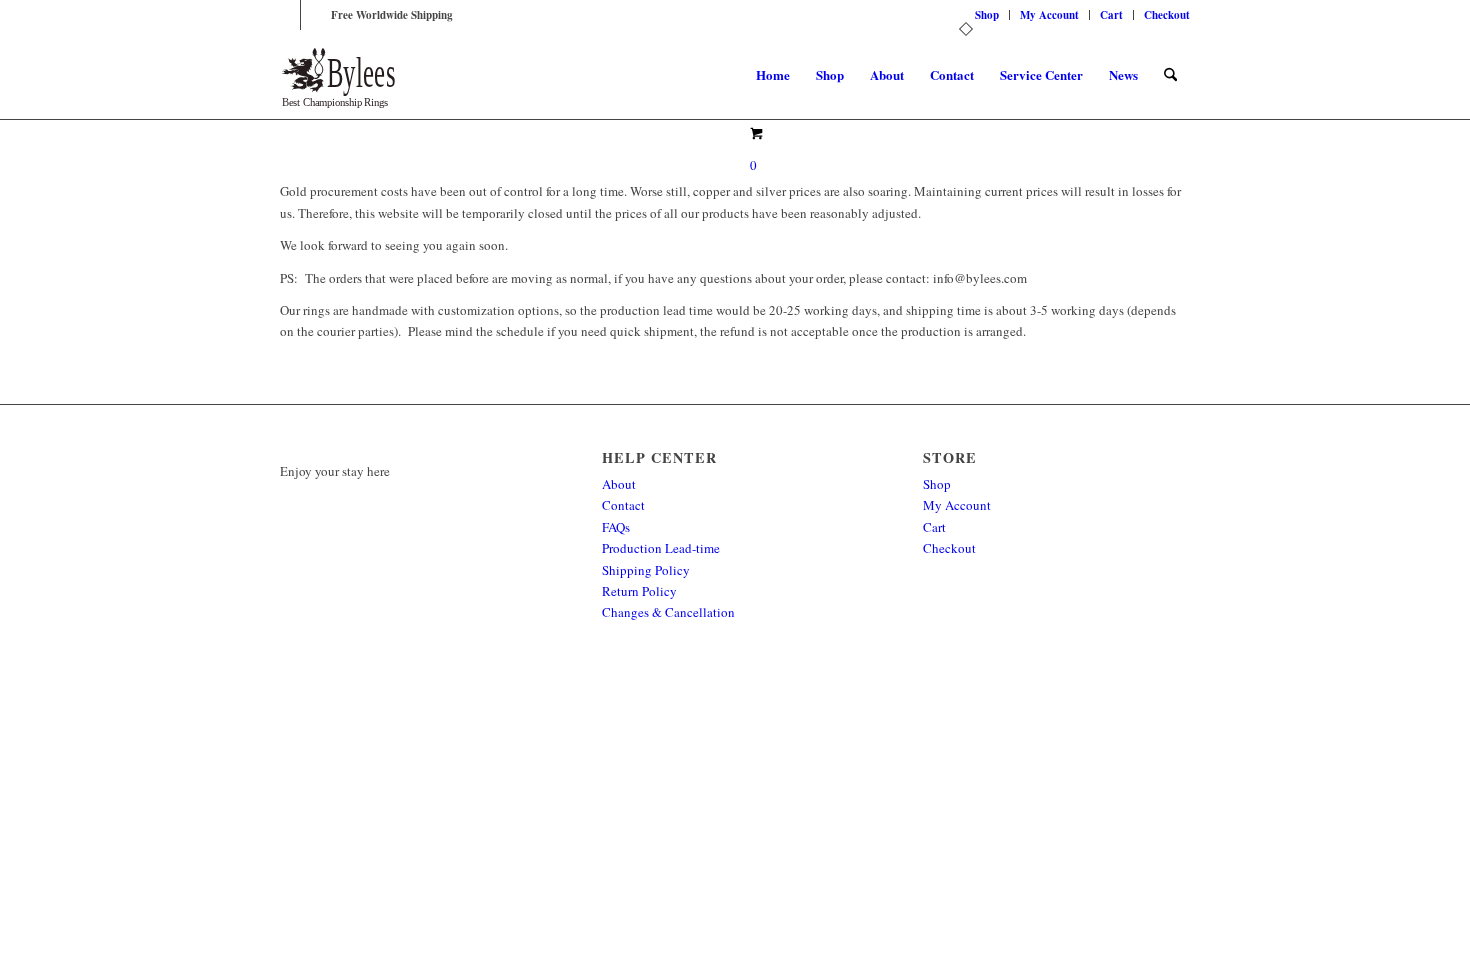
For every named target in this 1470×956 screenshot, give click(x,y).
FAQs (616, 527)
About (619, 484)
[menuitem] (987, 15)
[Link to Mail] (316, 15)
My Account (1049, 15)
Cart (1111, 15)
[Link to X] (285, 15)
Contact (623, 505)
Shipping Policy (646, 570)
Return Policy (639, 591)
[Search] (1170, 75)
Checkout (1167, 15)
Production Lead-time (661, 548)
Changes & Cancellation (668, 612)
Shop (987, 15)
